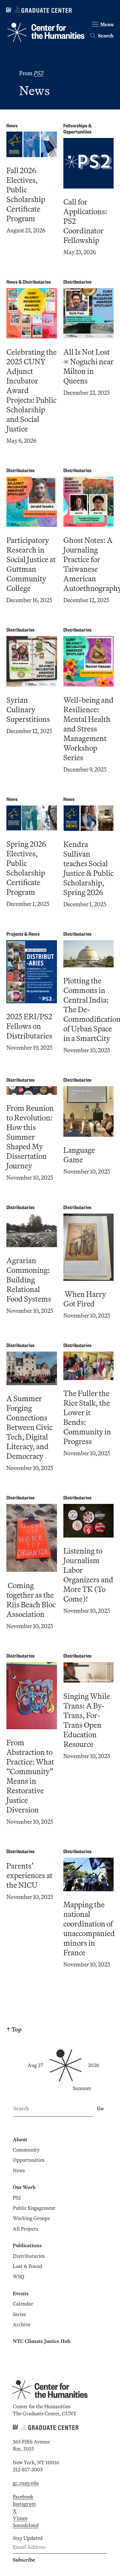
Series (19, 2314)
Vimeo (20, 2518)
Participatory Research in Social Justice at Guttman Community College (31, 564)
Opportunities (77, 131)
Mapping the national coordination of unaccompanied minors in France (89, 1928)
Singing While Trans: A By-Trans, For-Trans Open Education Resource (87, 1720)
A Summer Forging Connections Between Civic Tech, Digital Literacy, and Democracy (29, 1427)
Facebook (23, 2497)
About (20, 2139)
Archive (22, 2324)
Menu (107, 24)
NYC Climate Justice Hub (42, 2341)
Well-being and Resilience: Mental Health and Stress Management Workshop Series (88, 729)
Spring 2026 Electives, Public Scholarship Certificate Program (26, 868)
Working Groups (31, 2218)
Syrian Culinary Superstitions (28, 709)
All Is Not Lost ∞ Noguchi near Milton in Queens (88, 366)
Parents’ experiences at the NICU (29, 1875)
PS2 (17, 2198)
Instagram (24, 2504)
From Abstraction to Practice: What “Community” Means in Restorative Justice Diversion (30, 1776)
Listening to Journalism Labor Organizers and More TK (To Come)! (88, 1575)
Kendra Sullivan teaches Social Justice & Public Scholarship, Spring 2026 (88, 868)
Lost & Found (28, 2266)
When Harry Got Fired (85, 1299)
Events (21, 2293)
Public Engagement (34, 2208)
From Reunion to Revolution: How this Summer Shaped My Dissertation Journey (30, 1137)
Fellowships (75, 125)
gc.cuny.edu (26, 2483)
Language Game (79, 1155)
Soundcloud (26, 2525)
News (12, 125)
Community (26, 2150)
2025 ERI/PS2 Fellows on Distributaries (29, 1026)
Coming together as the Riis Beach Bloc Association (31, 1600)
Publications (27, 2245)
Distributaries (37, 282)
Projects (15, 934)
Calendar (23, 2304)
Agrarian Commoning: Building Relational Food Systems (29, 1280)
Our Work (24, 2187)
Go (100, 2108)
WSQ (19, 2276)
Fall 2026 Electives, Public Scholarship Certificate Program (26, 194)
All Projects (26, 2229)
